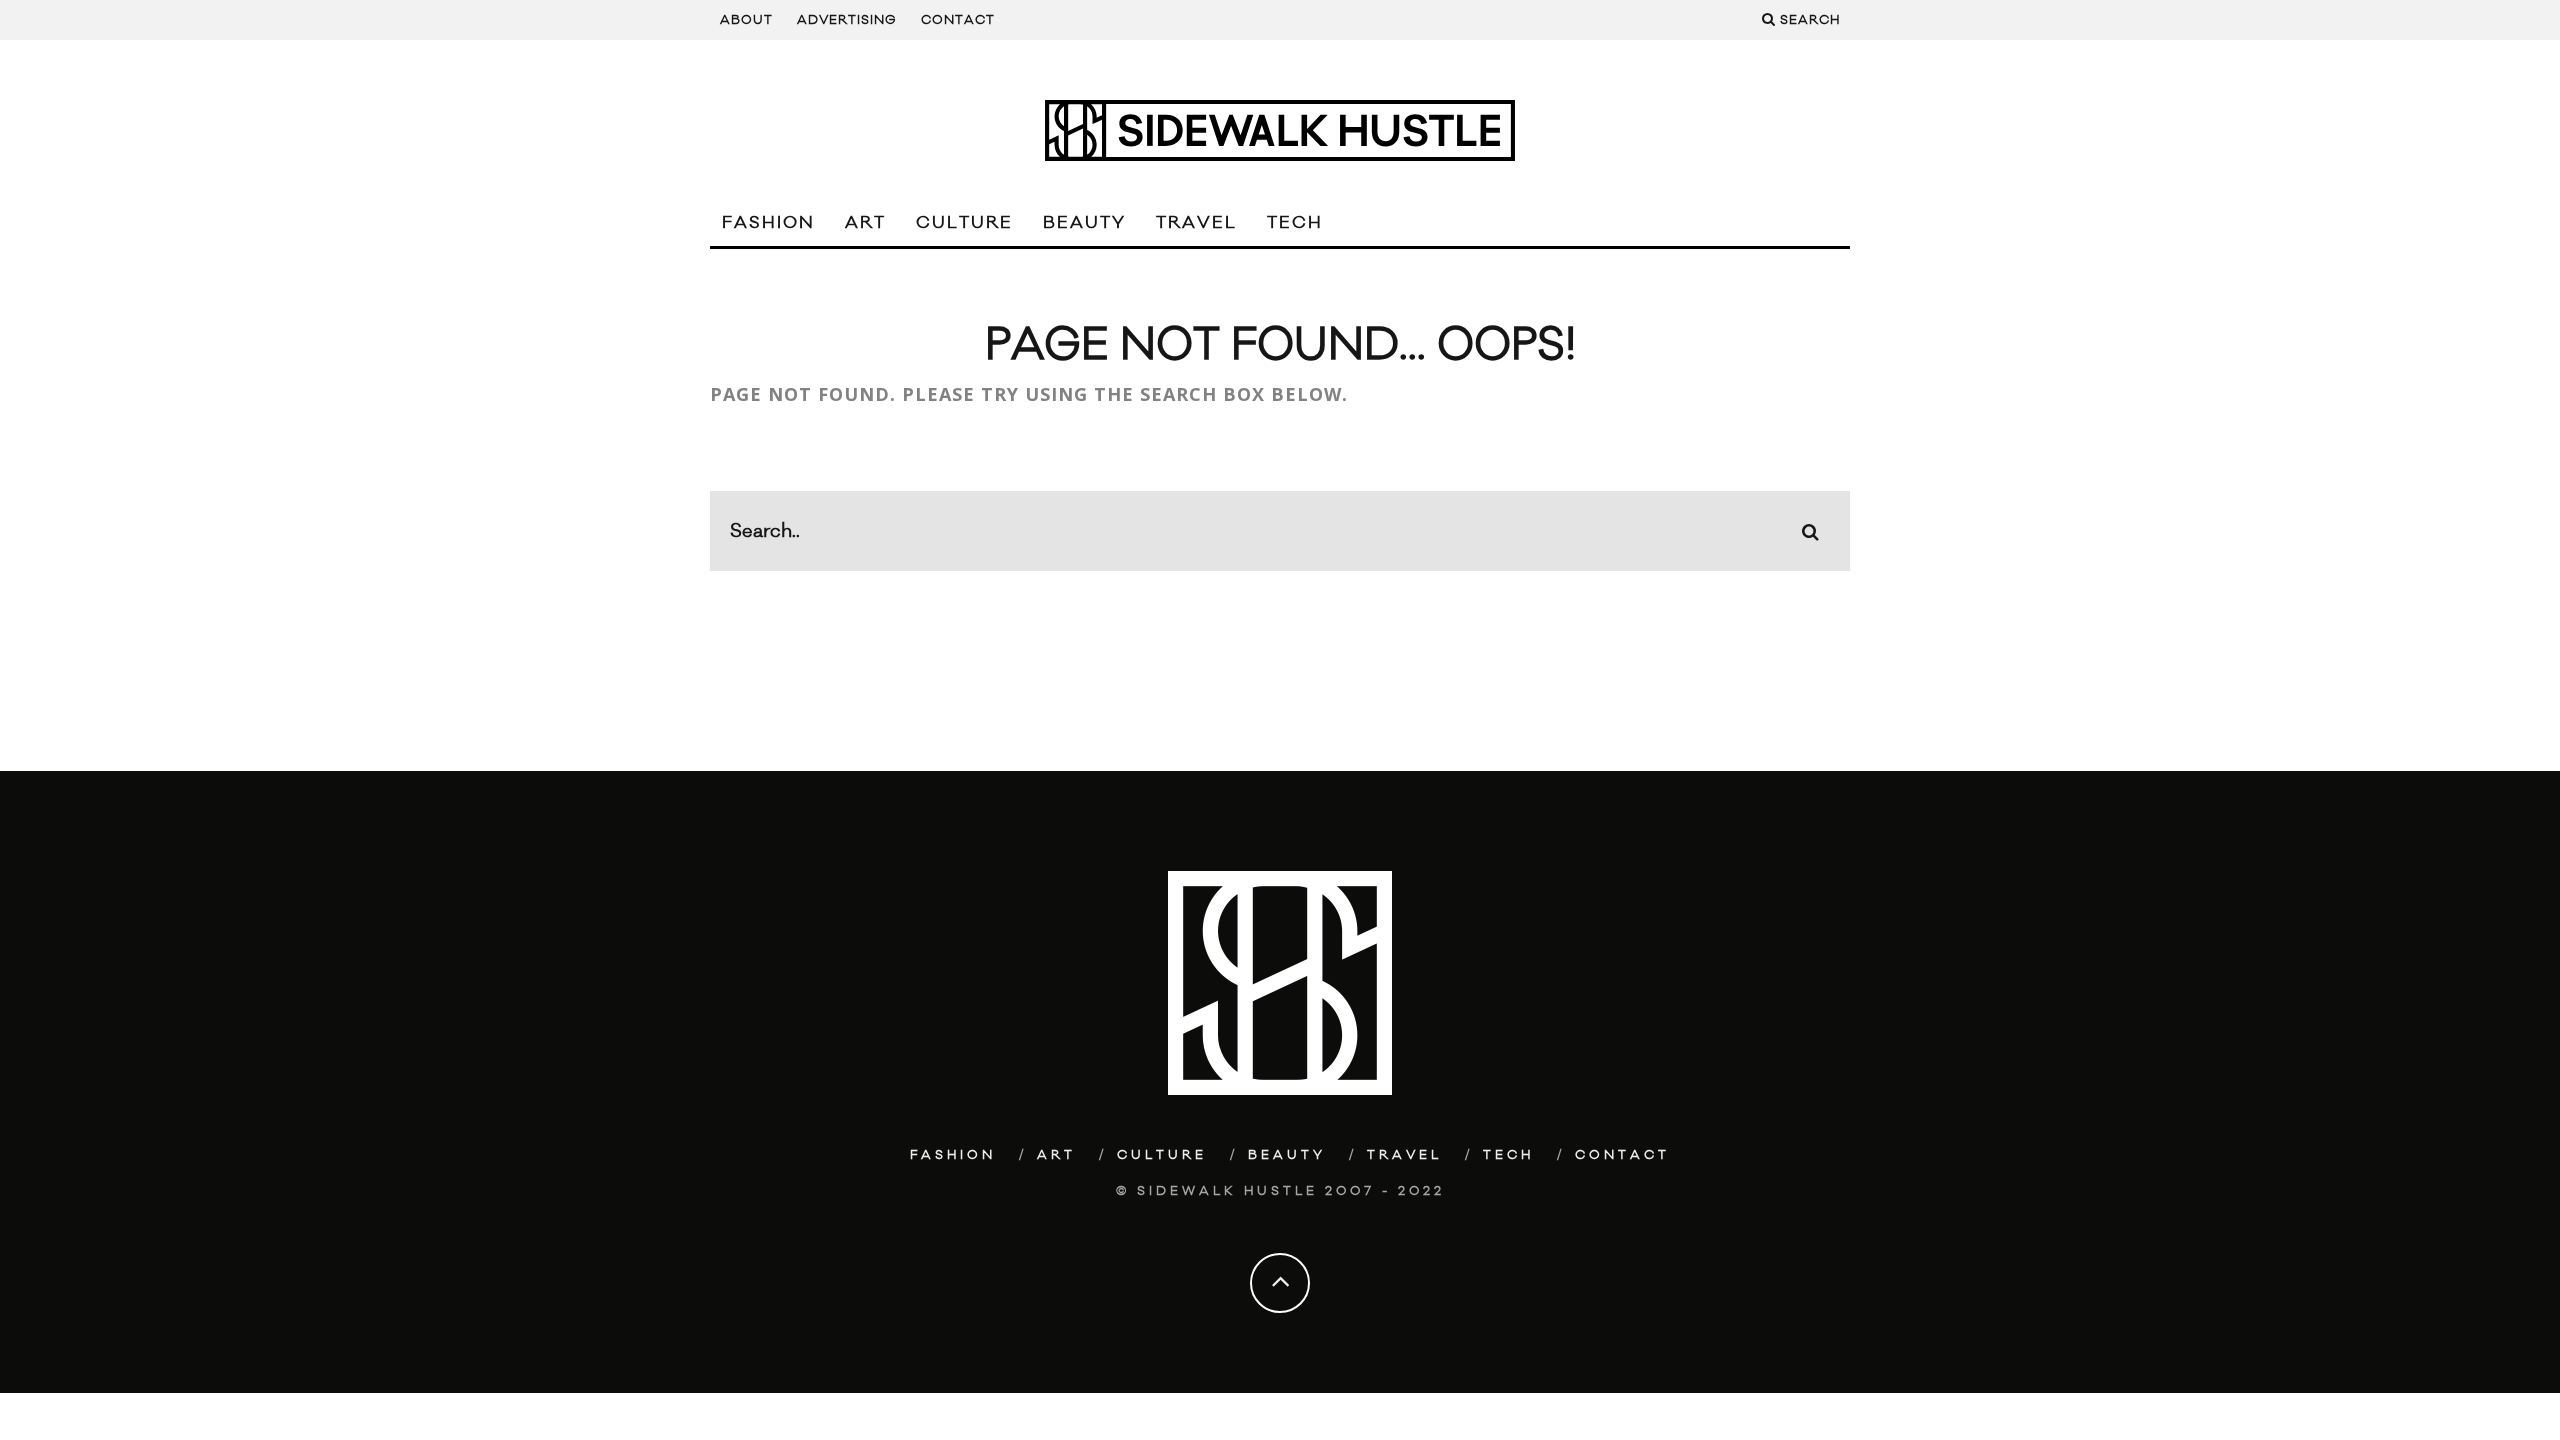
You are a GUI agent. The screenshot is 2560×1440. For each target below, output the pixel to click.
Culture (964, 223)
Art (865, 223)
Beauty (1084, 223)
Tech (1295, 223)
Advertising (847, 20)
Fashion (768, 223)
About (746, 20)
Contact (958, 20)
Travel (1196, 223)
